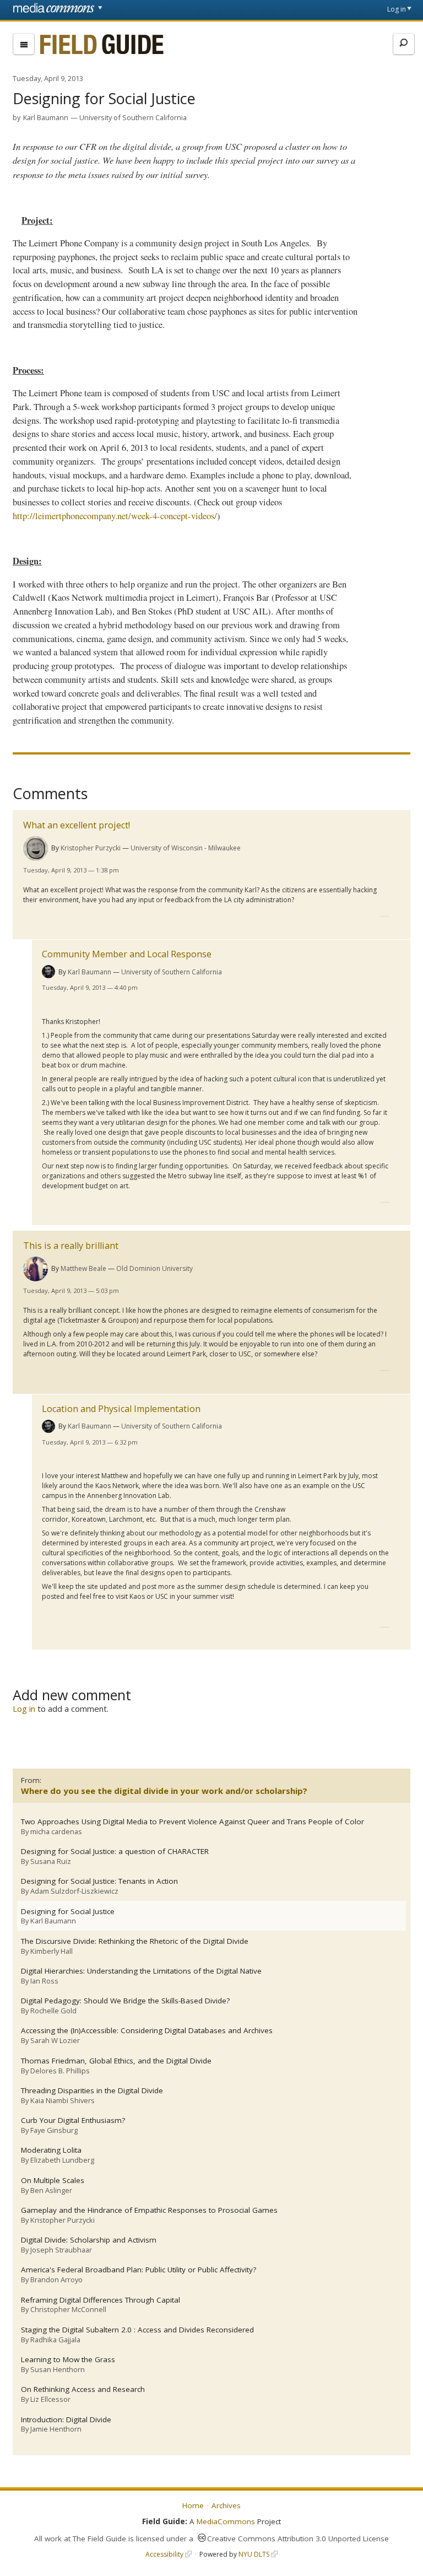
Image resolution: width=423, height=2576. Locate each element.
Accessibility (164, 2554)
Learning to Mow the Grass (68, 2360)
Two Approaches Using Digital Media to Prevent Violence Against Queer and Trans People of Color (192, 1822)
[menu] (24, 44)
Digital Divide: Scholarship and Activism (89, 2240)
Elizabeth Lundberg (62, 2160)
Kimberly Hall (51, 1951)
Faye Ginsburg (54, 2130)
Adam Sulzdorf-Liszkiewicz (74, 1891)
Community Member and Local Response (127, 954)
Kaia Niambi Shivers (63, 2100)
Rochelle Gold (53, 2011)
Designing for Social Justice (68, 1912)
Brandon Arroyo (56, 2279)
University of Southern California (133, 117)
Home (193, 2505)
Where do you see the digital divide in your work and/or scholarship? (164, 1791)
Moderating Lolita (51, 2150)
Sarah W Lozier (55, 2040)
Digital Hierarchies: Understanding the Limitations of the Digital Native (141, 1971)
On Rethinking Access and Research (83, 2389)
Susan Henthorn (58, 2369)
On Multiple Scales (53, 2181)
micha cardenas (56, 1831)
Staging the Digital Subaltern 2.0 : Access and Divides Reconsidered (137, 2330)
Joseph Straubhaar (61, 2250)
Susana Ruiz (51, 1861)
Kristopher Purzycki (91, 848)
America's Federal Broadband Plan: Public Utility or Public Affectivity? (139, 2270)
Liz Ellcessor (50, 2399)
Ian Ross (44, 1981)
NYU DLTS (254, 2554)
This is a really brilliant (71, 1246)
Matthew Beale (83, 1268)
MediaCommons (226, 2521)
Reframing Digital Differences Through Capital (101, 2300)
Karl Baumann (46, 117)
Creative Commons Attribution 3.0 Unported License (298, 2539)
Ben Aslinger (51, 2190)
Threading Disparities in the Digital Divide (92, 2091)
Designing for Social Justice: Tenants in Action (99, 1881)
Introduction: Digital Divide (66, 2420)
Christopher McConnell (68, 2309)
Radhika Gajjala (55, 2340)
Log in (397, 9)
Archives (226, 2505)
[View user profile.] (36, 848)
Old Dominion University (154, 1268)
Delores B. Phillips (60, 2071)
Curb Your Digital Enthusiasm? (73, 2120)
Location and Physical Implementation (121, 1409)
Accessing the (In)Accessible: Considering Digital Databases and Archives (147, 2031)
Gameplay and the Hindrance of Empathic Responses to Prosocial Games (149, 2210)
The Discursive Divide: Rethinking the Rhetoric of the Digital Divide (135, 1941)
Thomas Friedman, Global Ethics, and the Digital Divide (116, 2061)
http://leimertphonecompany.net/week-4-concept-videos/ (115, 516)
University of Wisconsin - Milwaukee (186, 848)
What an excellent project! (77, 825)
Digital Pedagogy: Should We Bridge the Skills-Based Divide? (125, 2001)
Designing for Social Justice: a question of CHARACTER (115, 1852)
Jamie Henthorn (56, 2429)
